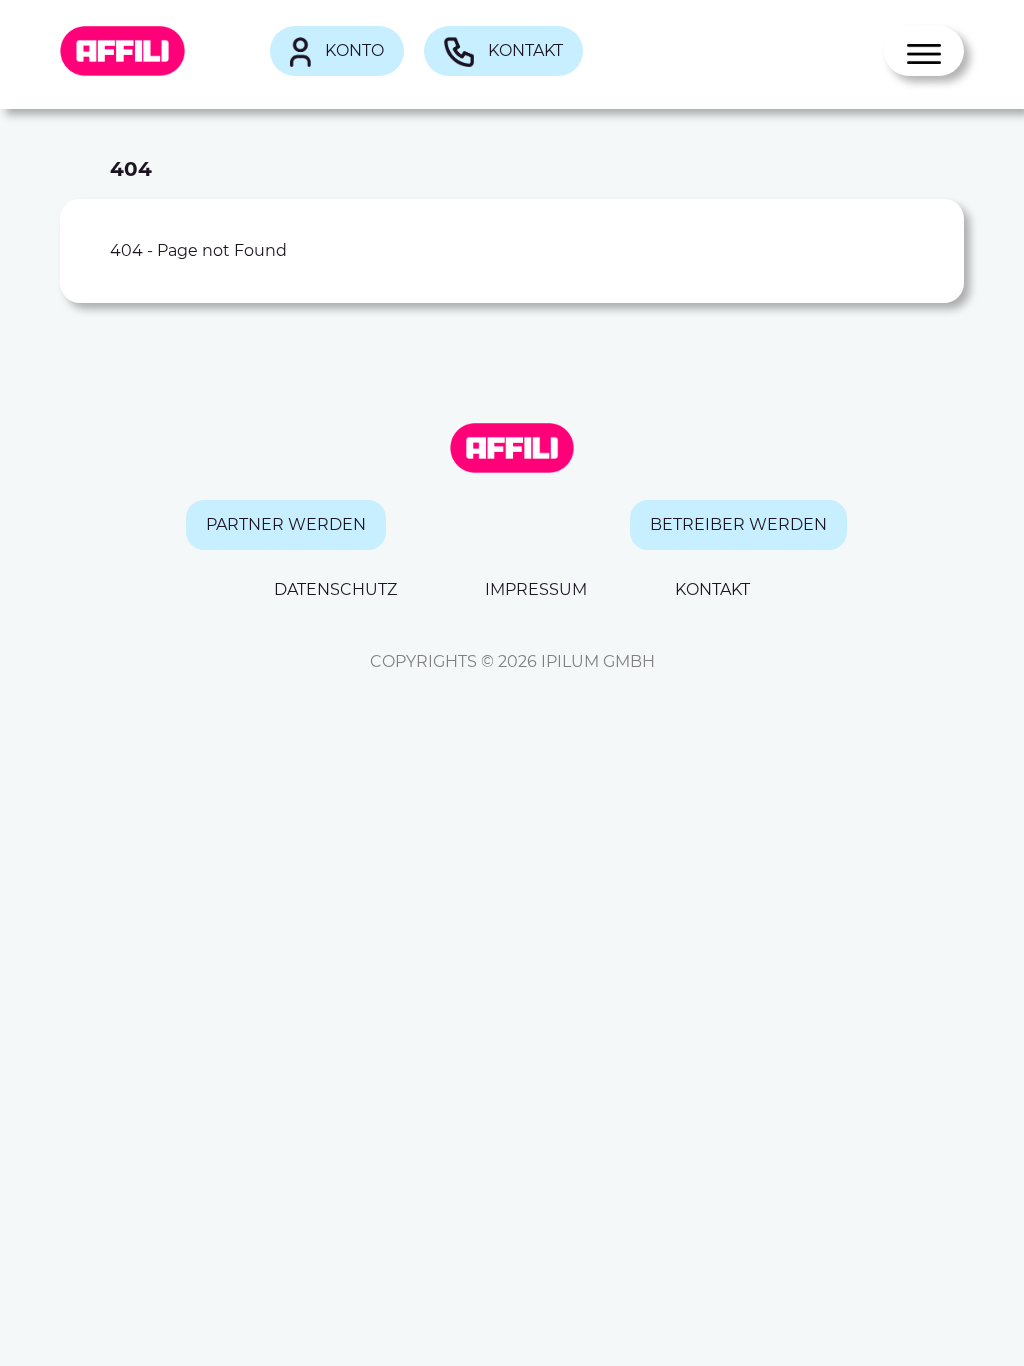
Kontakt (523, 50)
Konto (352, 50)
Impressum (536, 589)
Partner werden (286, 524)
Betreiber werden (738, 524)
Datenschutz (335, 589)
